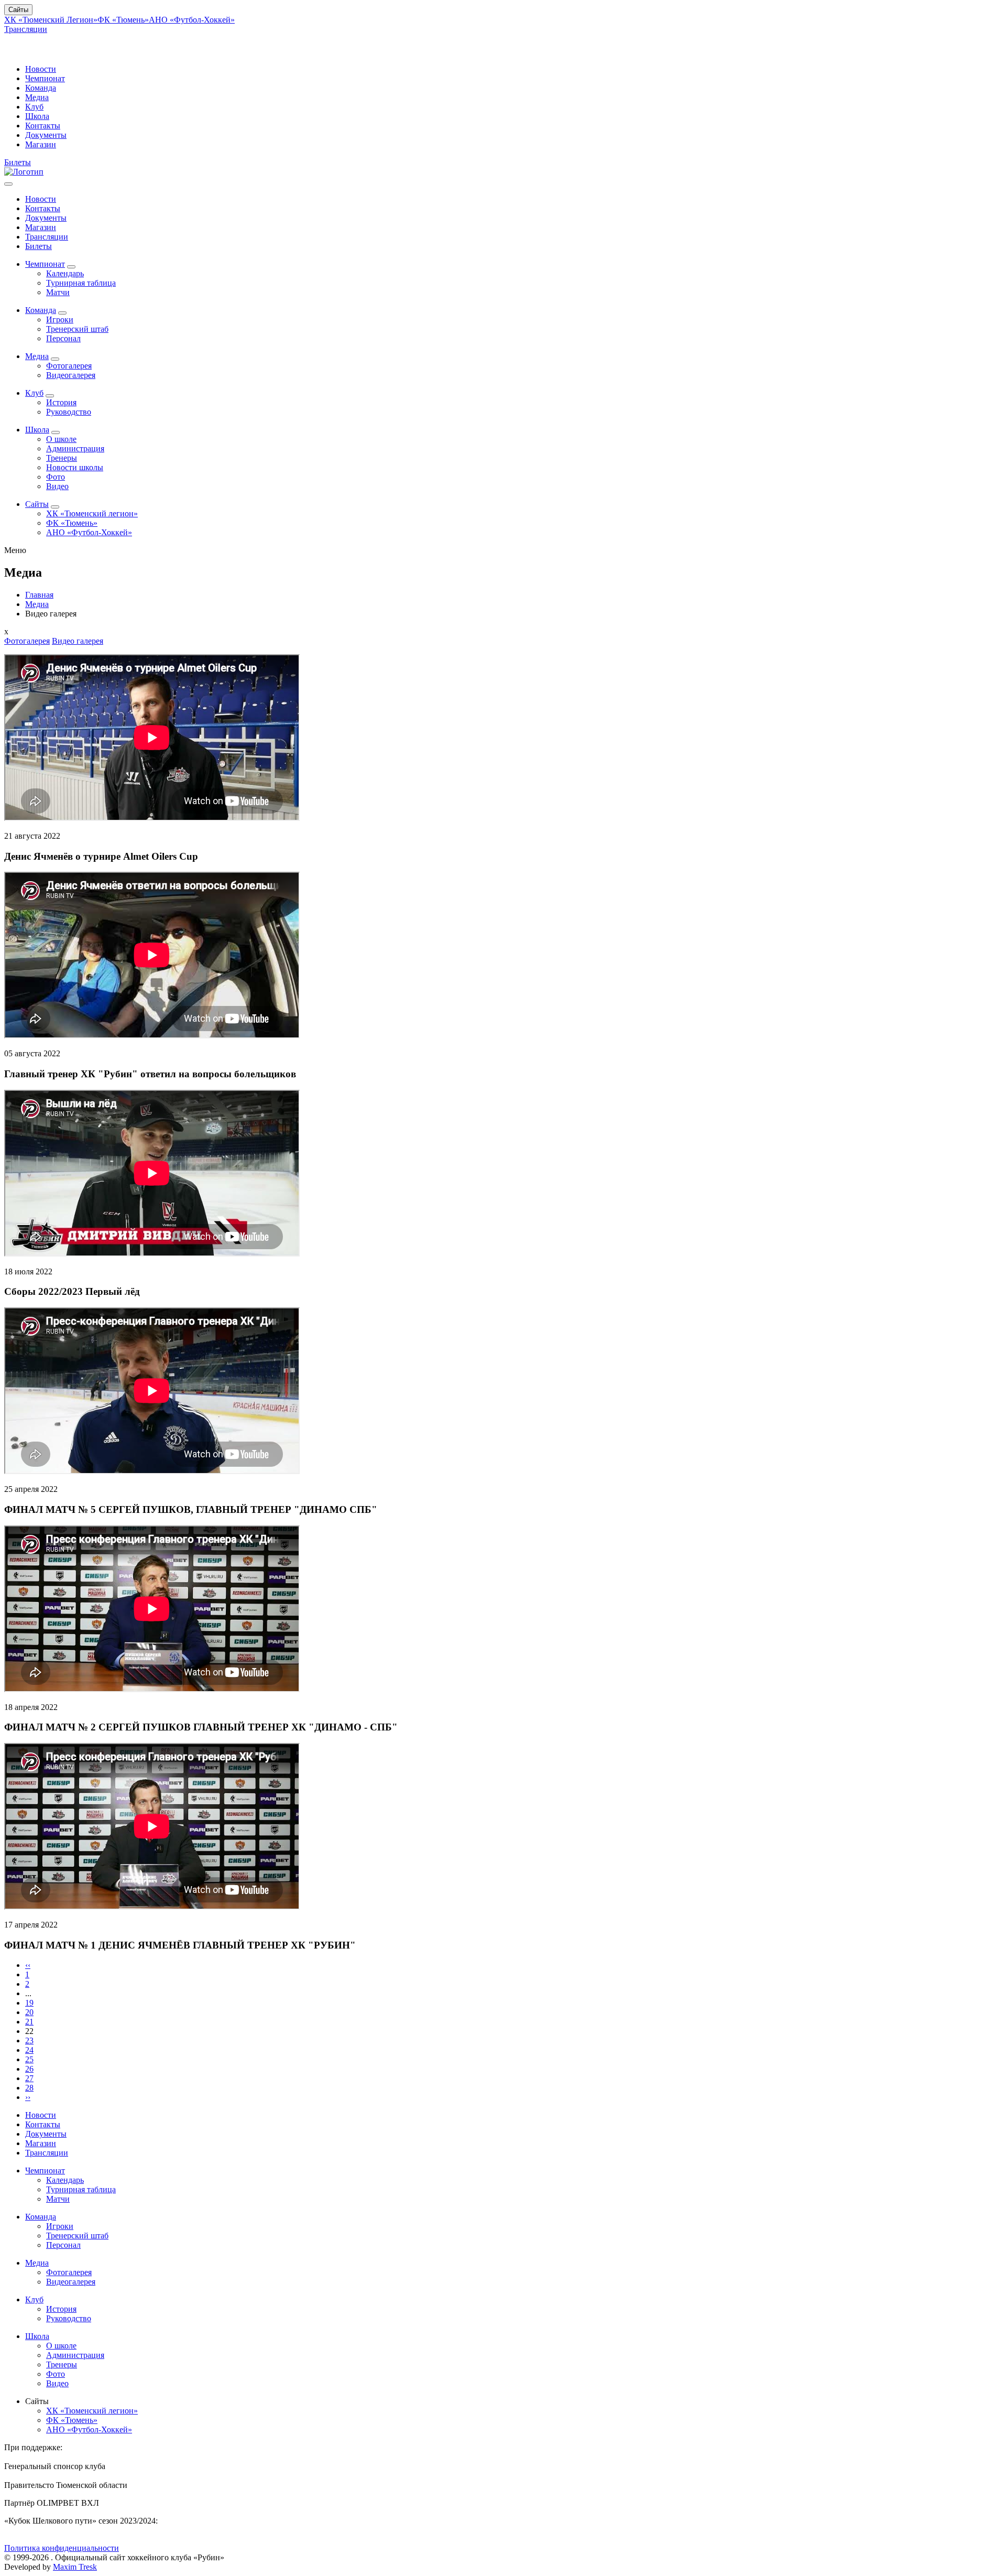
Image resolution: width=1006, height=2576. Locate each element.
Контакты (43, 126)
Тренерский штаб (77, 329)
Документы (46, 135)
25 (29, 2059)
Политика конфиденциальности (62, 2548)
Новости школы (75, 467)
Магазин (41, 144)
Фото (56, 477)
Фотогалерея (69, 366)
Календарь (65, 273)
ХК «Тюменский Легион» (51, 20)
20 (29, 2012)
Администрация (75, 448)
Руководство (69, 412)
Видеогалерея (71, 375)
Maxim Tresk (75, 2567)
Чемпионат (45, 78)
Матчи (58, 292)
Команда (41, 88)
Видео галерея (78, 641)
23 (29, 2041)
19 (29, 2003)
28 (29, 2088)
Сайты (18, 10)
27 (29, 2078)
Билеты (18, 162)
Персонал (63, 338)
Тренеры (62, 458)
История (61, 402)
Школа (37, 116)
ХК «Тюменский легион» (92, 513)
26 (29, 2069)
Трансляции (26, 29)
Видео (57, 486)
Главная (39, 595)
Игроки (60, 320)
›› (28, 2097)
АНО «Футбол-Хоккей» (192, 20)
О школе (61, 439)
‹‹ (28, 1965)
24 (29, 2050)
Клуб (34, 107)
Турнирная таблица (81, 283)
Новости (41, 69)
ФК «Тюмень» (123, 20)
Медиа (37, 97)
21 (29, 2022)
